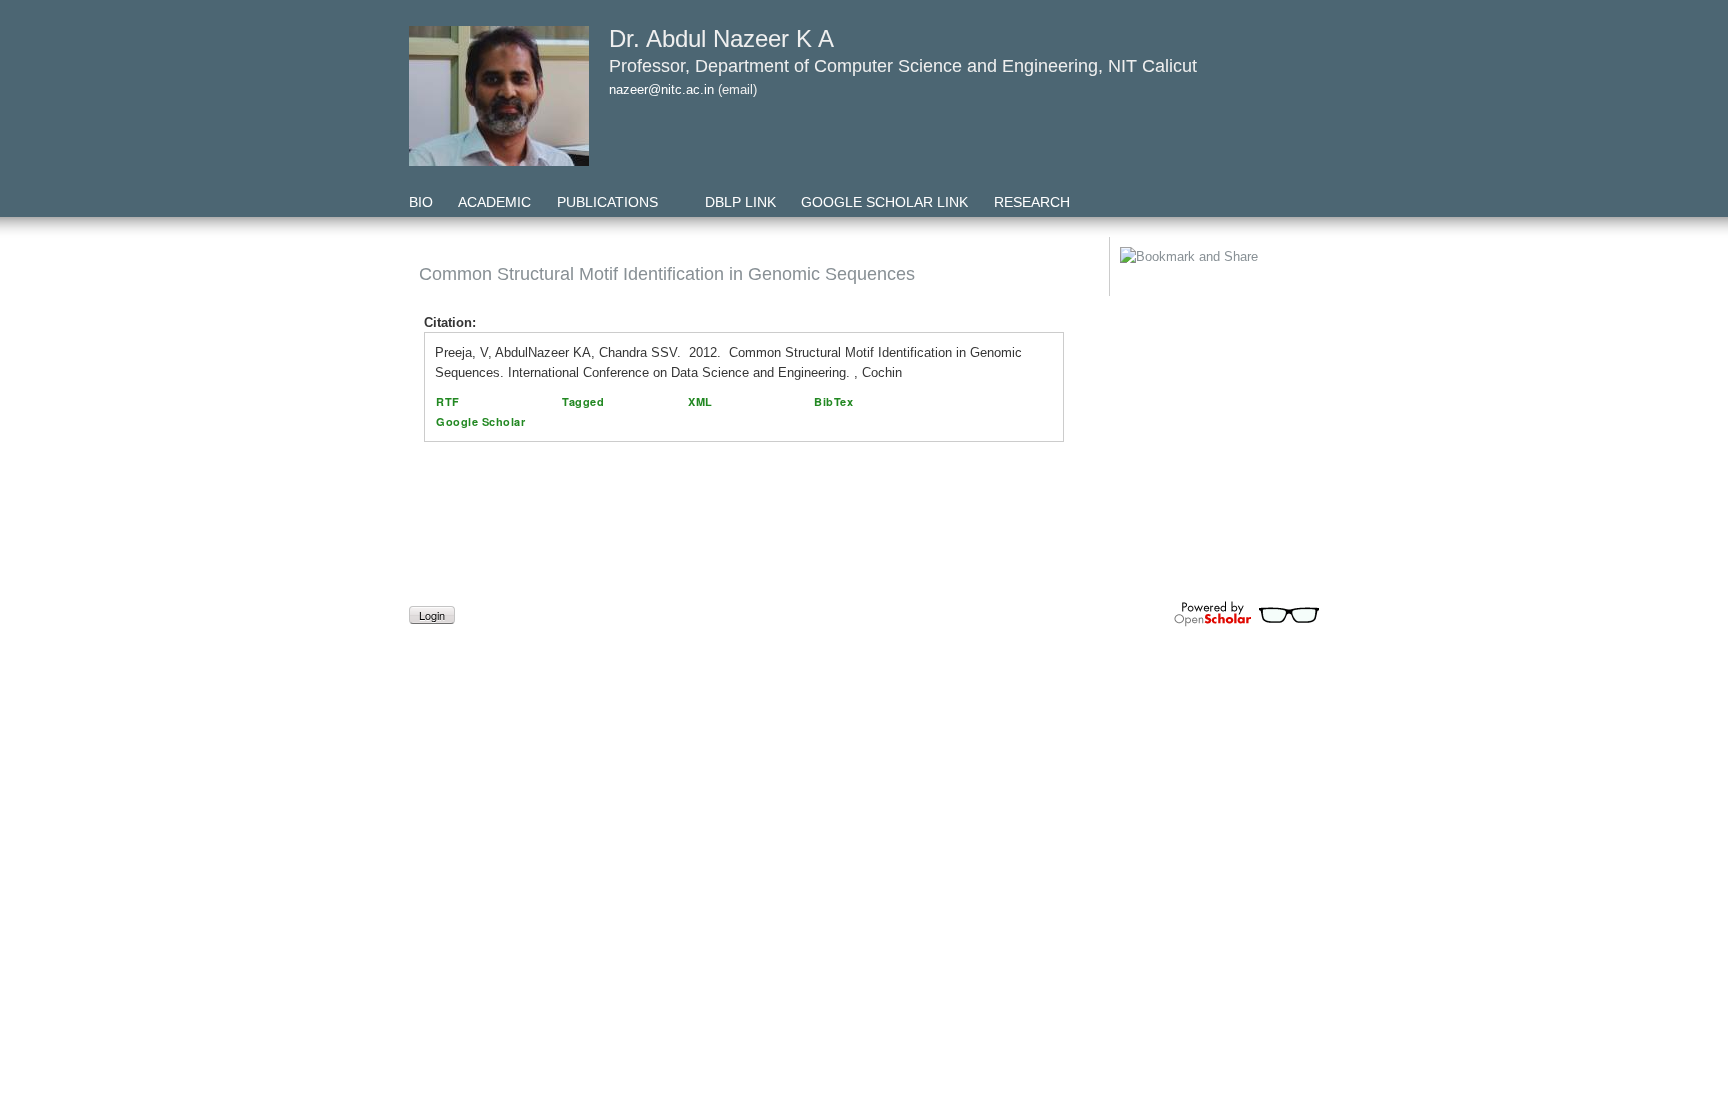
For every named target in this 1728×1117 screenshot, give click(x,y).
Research (1032, 202)
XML (700, 401)
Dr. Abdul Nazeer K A (721, 38)
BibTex (833, 401)
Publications (607, 202)
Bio (421, 202)
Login (432, 615)
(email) (737, 89)
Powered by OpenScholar (1246, 614)
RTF (448, 401)
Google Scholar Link (884, 202)
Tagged (583, 401)
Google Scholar (480, 421)
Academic (494, 202)
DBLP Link (740, 202)
